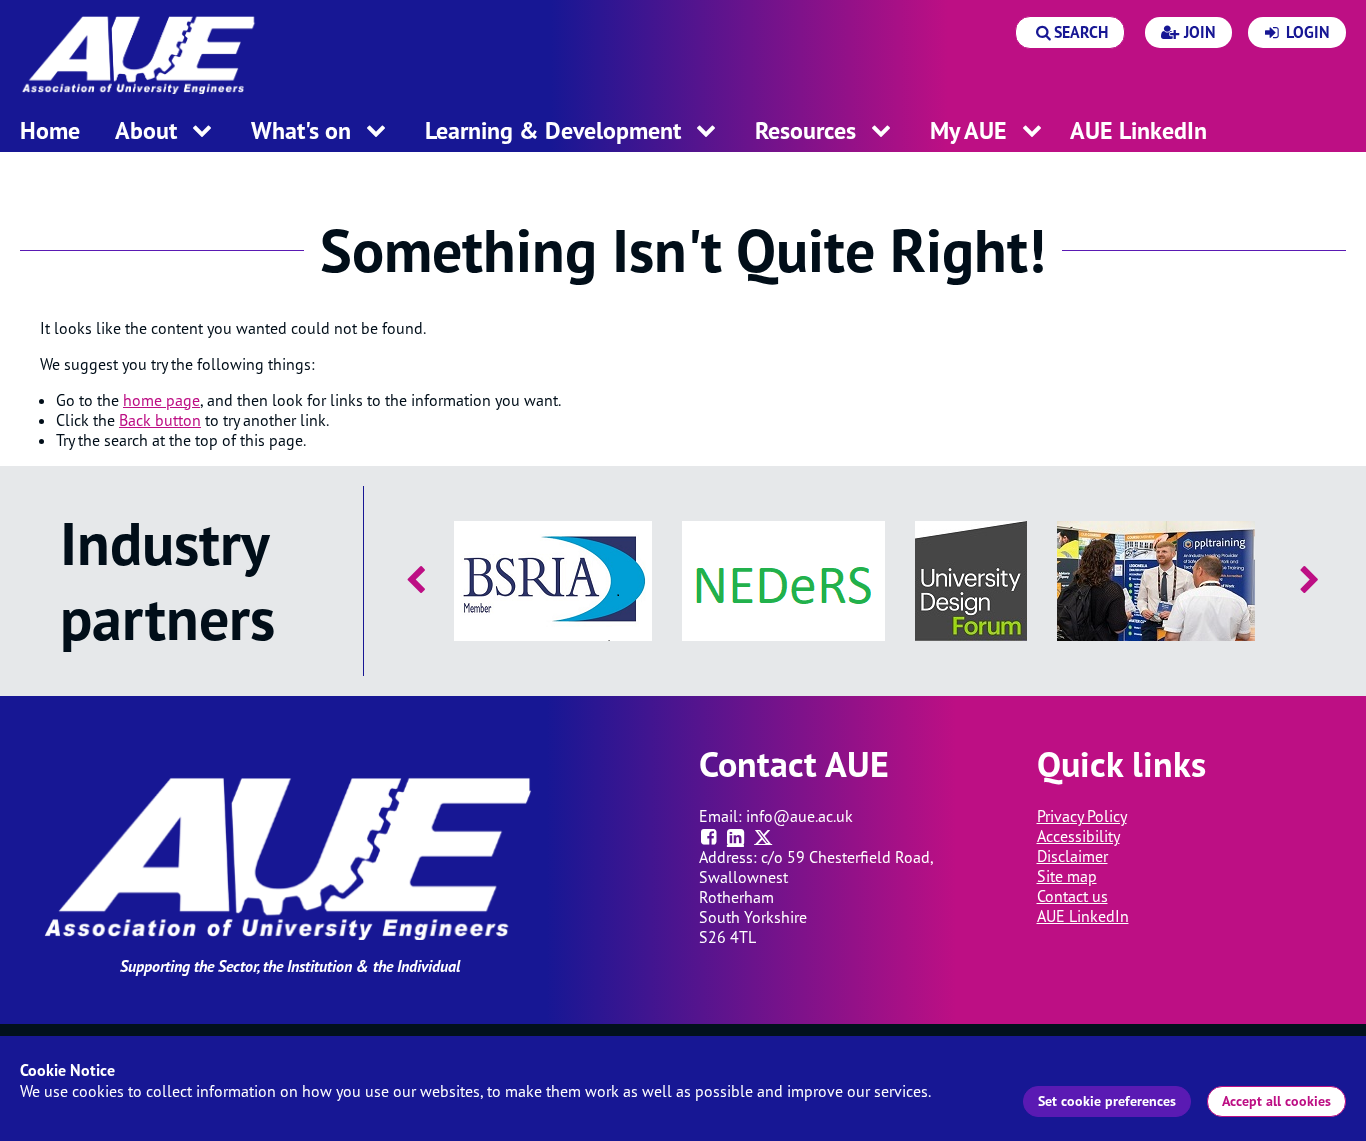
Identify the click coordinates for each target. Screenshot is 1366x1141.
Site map (1067, 876)
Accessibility (1078, 836)
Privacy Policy (1082, 816)
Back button (160, 420)
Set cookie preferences (1107, 1101)
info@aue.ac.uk (799, 816)
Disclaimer (1072, 856)
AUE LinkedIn (1083, 916)
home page (161, 400)
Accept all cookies (1276, 1101)
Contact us (1072, 896)
